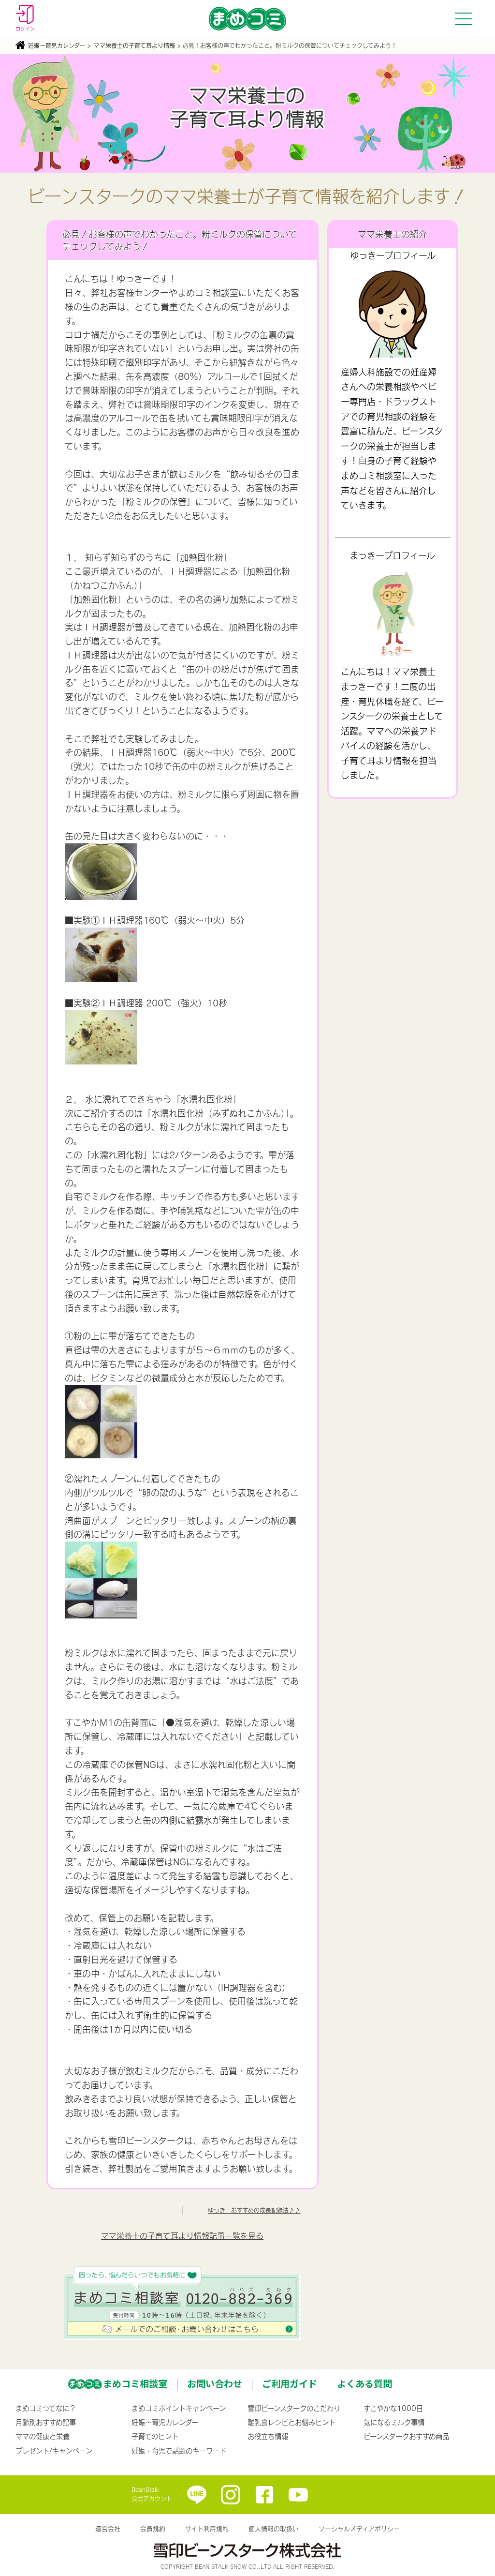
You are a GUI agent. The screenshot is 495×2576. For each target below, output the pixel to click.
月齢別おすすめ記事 (46, 2422)
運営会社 (108, 2529)
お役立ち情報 (268, 2436)
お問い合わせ (215, 2383)
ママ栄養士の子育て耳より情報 (134, 45)
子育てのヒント (155, 2436)
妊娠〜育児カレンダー (57, 45)
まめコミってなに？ (46, 2408)
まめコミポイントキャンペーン (179, 2408)
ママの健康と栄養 (43, 2436)
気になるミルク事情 (394, 2422)
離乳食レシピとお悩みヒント (291, 2422)
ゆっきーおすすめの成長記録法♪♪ (254, 2210)
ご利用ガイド (290, 2383)
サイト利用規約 (207, 2529)
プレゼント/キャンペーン (54, 2451)
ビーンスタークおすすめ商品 (406, 2436)
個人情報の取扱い (274, 2529)
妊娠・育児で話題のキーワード (179, 2451)
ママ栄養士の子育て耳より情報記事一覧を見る (182, 2236)
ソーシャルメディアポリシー (359, 2529)
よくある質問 (364, 2383)
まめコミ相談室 (135, 2383)
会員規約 (153, 2529)
